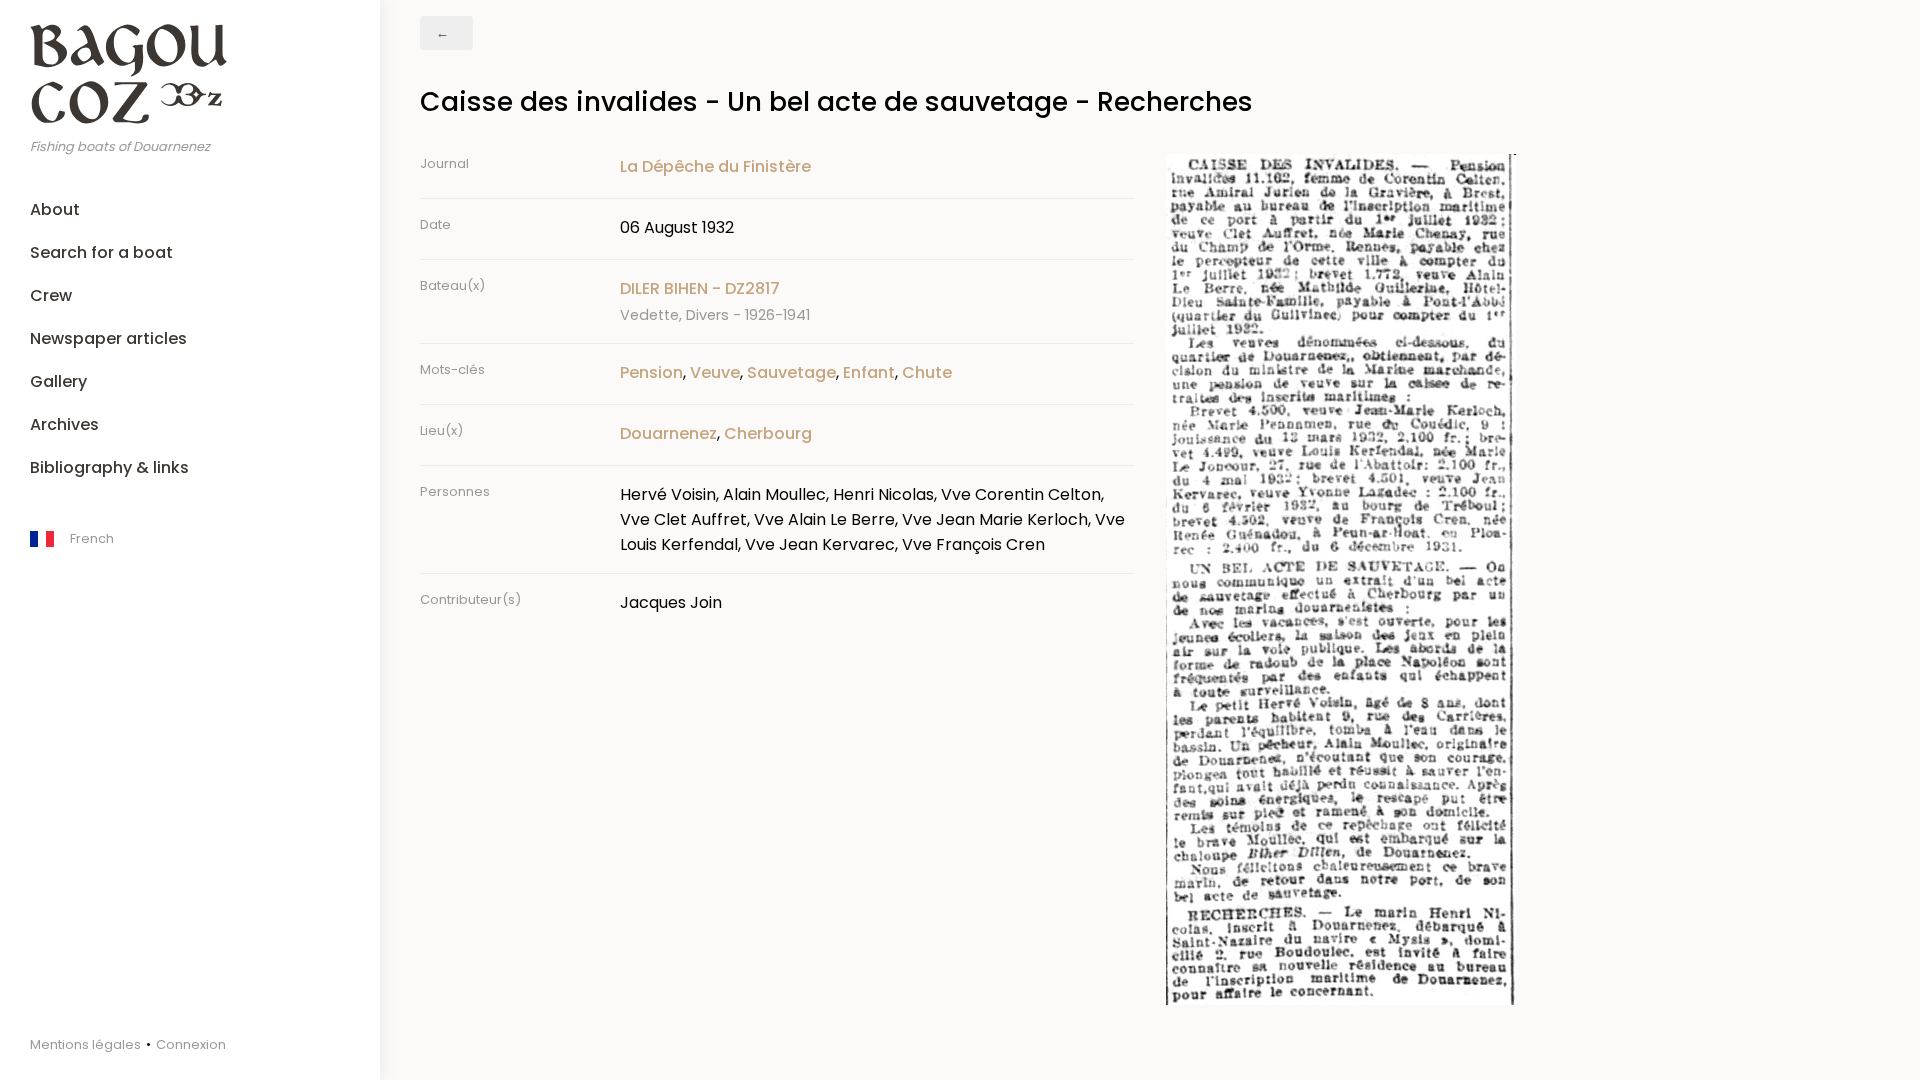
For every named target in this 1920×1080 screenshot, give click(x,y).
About (55, 209)
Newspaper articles (108, 338)
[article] (877, 301)
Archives (64, 424)
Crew (51, 295)
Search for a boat (101, 252)
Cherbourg (768, 433)
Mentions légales (85, 1044)
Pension (651, 372)
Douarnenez (668, 433)
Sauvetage (791, 372)
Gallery (58, 381)
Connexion (191, 1044)
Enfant (869, 372)
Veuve (715, 372)
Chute (927, 372)
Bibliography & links (109, 467)
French (92, 538)
